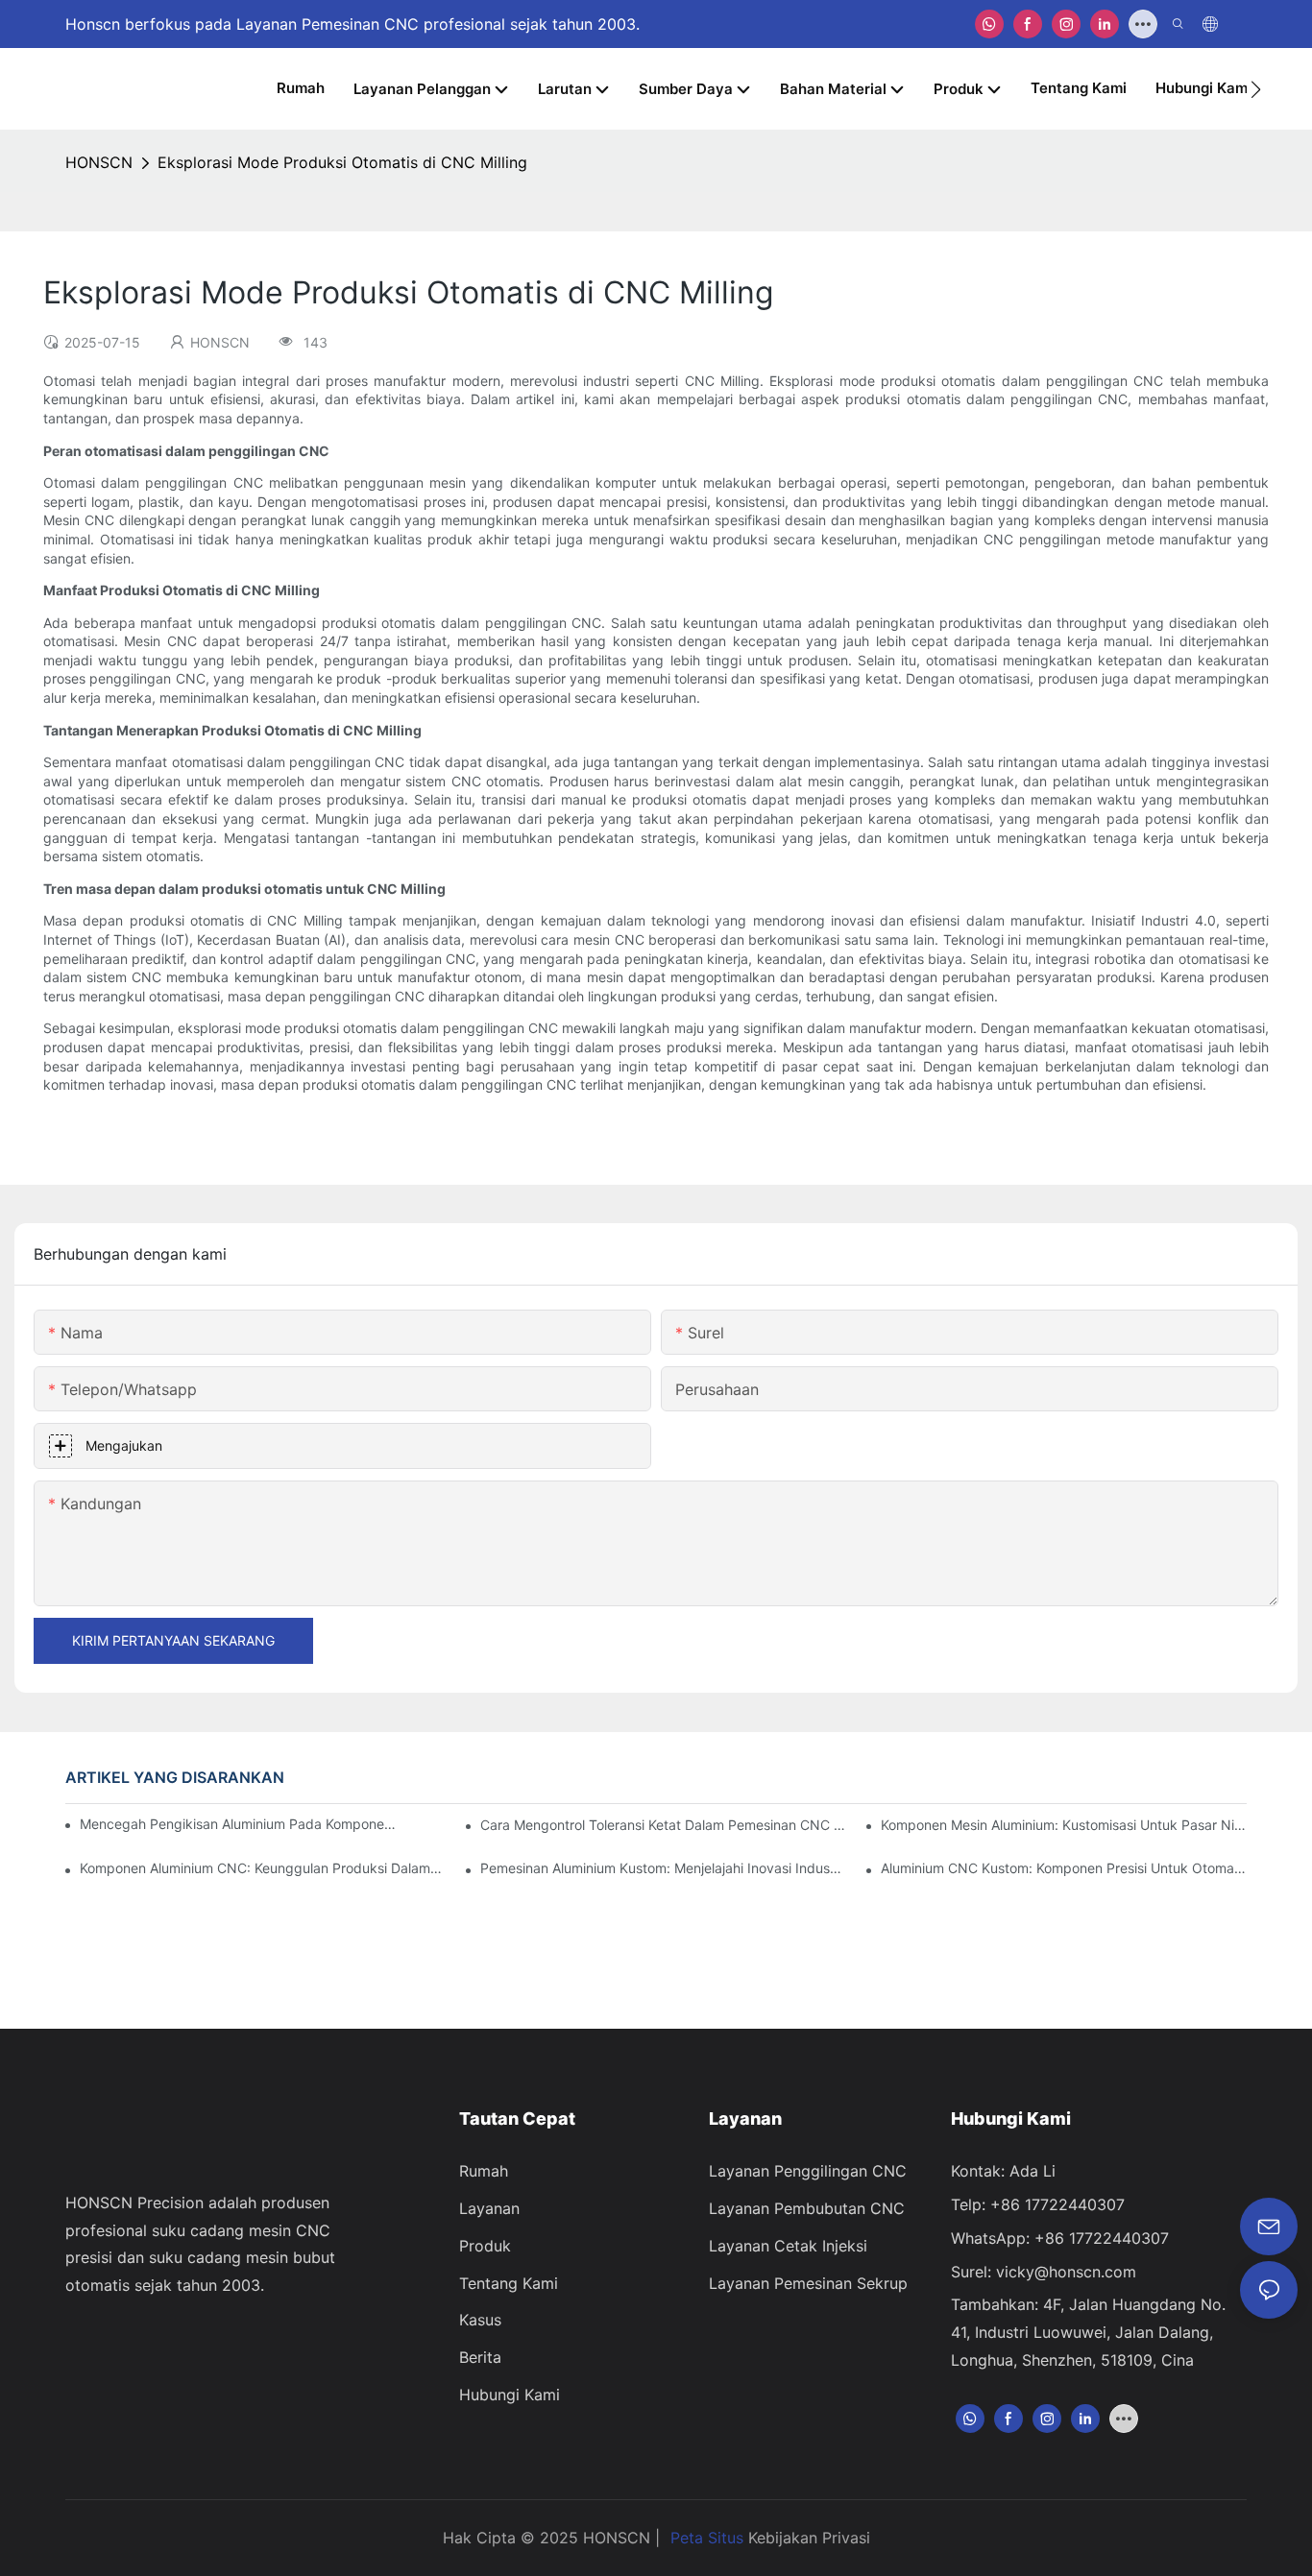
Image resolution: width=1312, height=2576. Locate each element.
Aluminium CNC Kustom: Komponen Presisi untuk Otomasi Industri (1063, 1868)
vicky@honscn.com (1066, 2272)
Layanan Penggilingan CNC (808, 2171)
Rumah (484, 2171)
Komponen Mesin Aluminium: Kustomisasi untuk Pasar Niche (1063, 1825)
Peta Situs (707, 2538)
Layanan (489, 2208)
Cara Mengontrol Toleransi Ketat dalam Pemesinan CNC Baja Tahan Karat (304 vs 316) (663, 1825)
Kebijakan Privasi (809, 2538)
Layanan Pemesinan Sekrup (808, 2283)
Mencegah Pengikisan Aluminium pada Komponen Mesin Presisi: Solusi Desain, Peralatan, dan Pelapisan (239, 1824)
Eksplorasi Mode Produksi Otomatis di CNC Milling (342, 162)
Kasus (480, 2320)
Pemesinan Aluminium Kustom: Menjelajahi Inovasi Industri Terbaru (663, 1868)
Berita (480, 2357)
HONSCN (99, 162)
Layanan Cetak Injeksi (788, 2246)
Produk (485, 2246)
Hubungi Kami (510, 2395)
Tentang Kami (509, 2283)
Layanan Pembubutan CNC (807, 2208)
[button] (1256, 89)
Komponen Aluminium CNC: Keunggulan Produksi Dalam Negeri (262, 1868)
